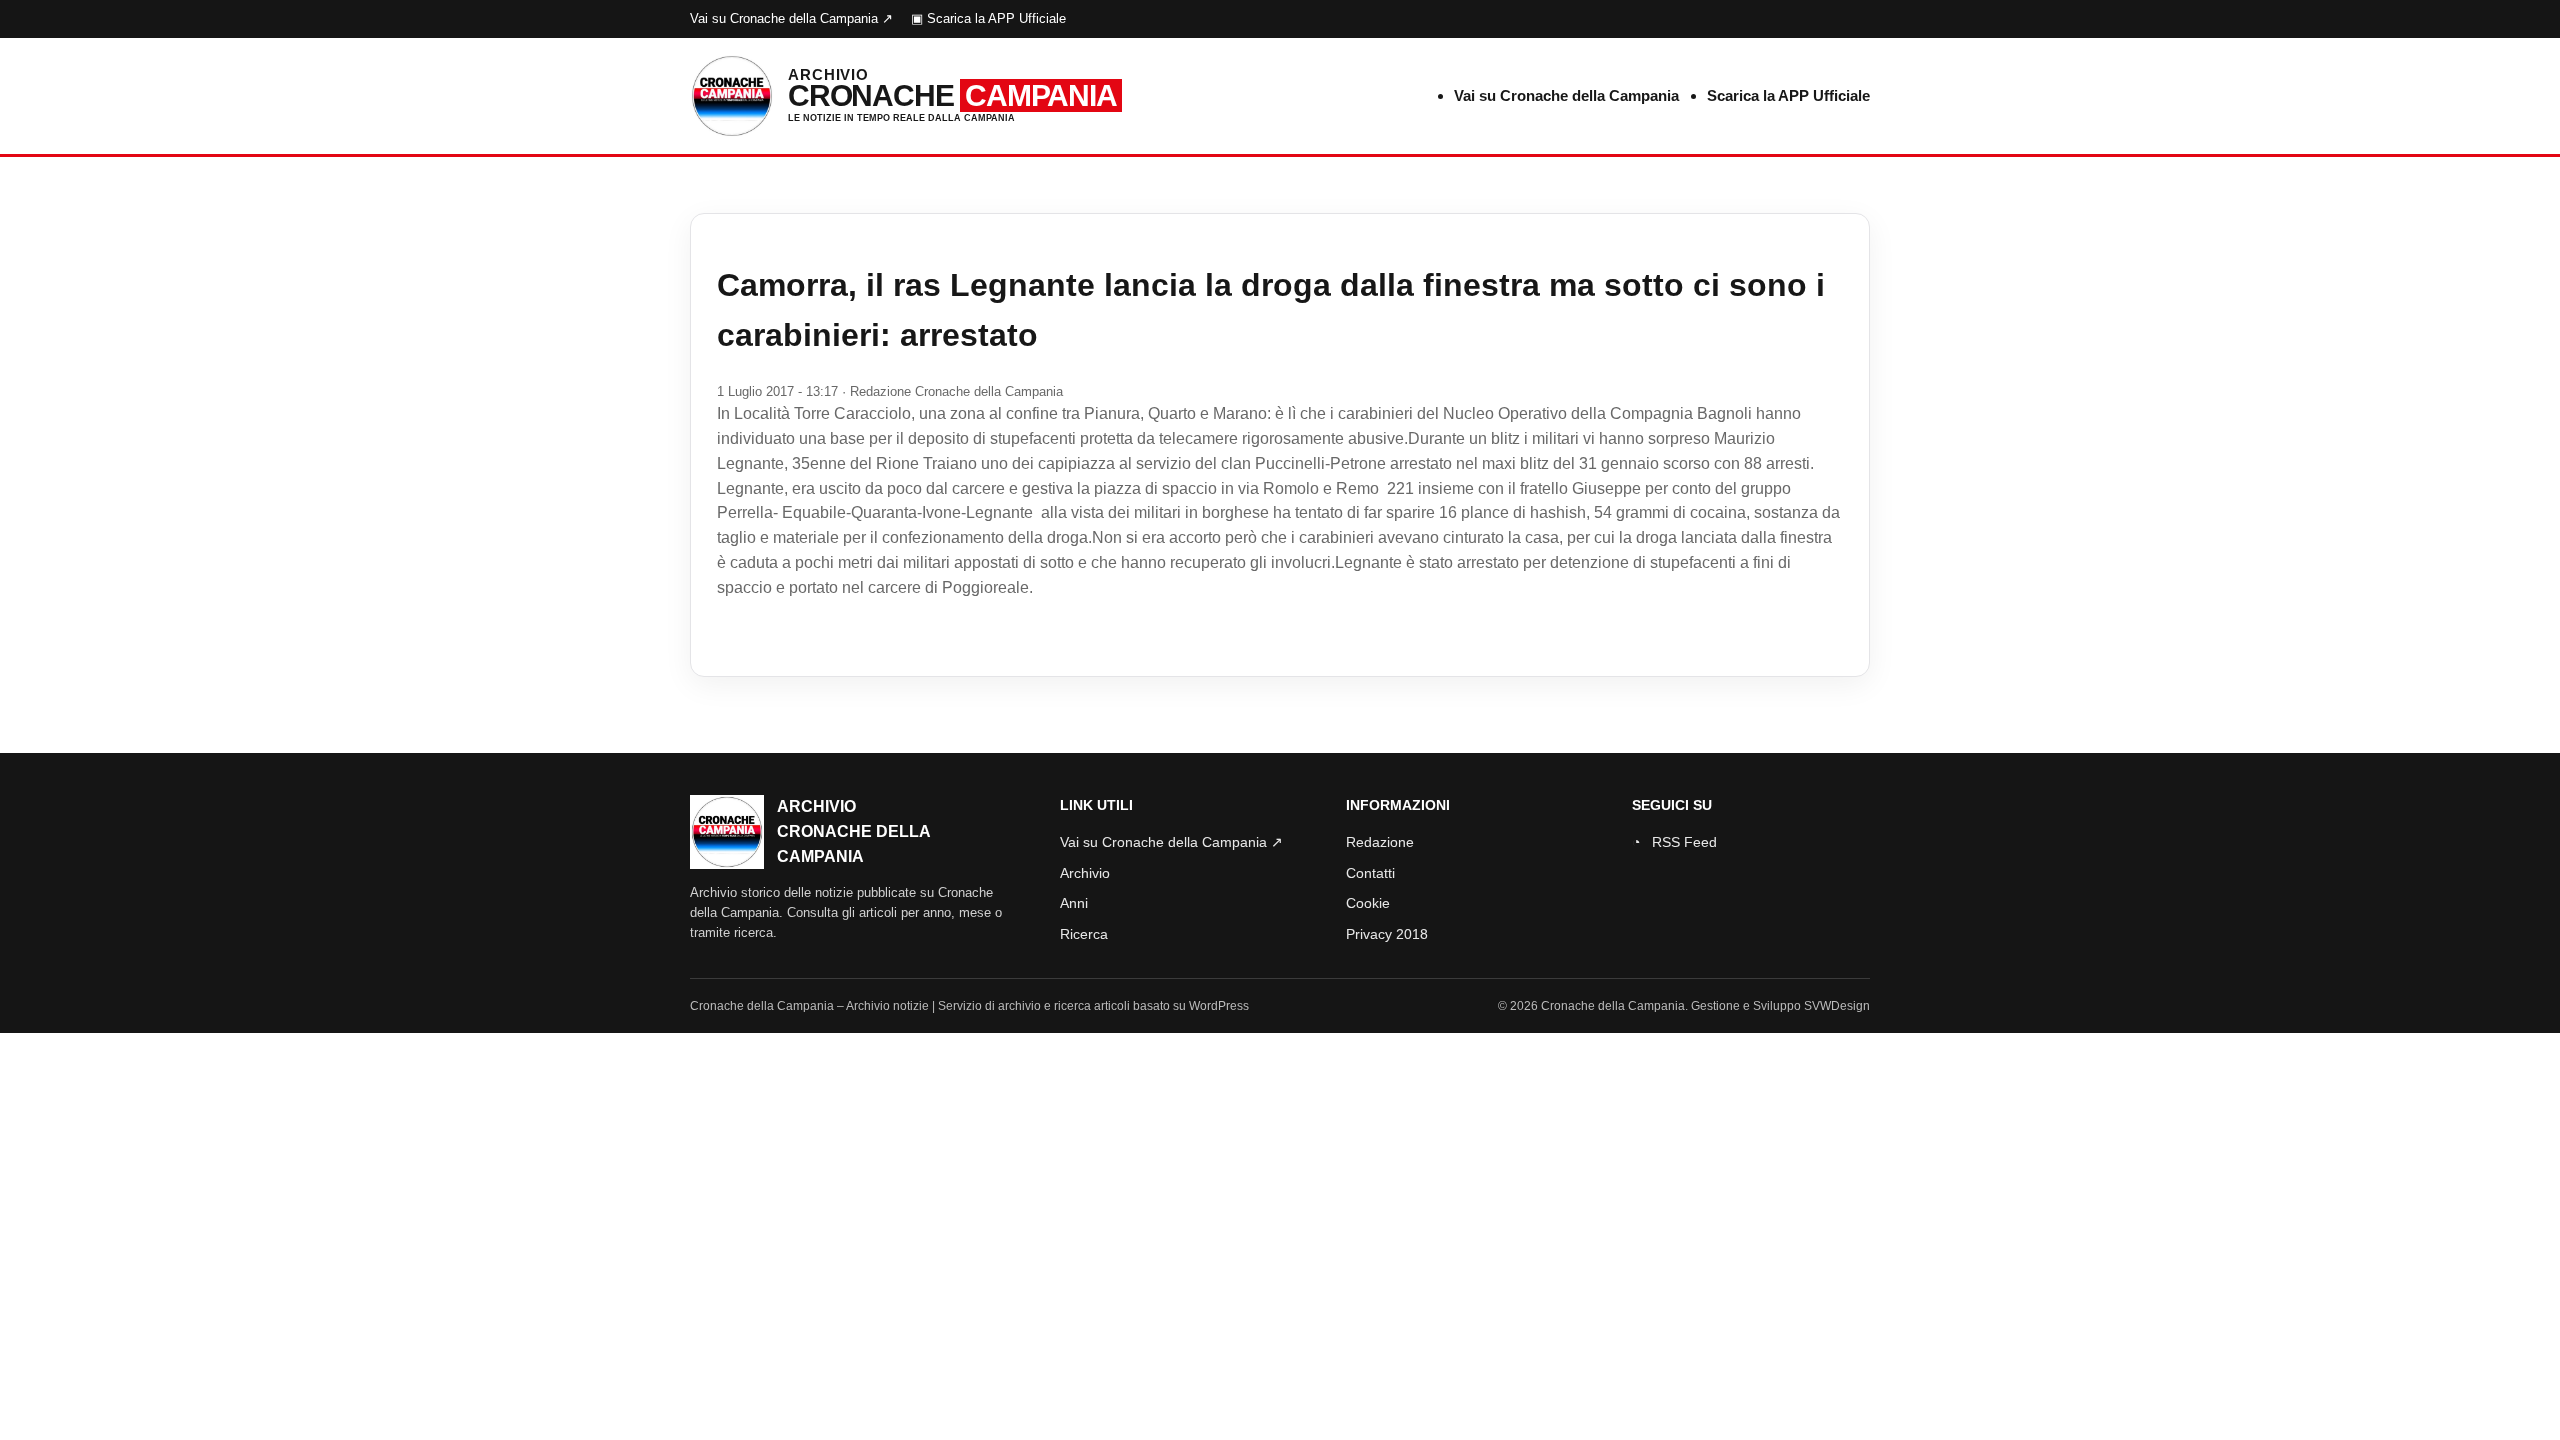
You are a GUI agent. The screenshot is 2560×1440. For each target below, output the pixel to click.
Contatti (1370, 873)
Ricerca (1084, 934)
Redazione (1380, 842)
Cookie (1368, 903)
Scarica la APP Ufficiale (1788, 95)
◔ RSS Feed (1674, 842)
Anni (1074, 903)
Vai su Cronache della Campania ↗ (791, 18)
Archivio (1085, 873)
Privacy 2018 (1387, 934)
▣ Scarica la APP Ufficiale (988, 18)
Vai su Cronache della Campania (1566, 95)
